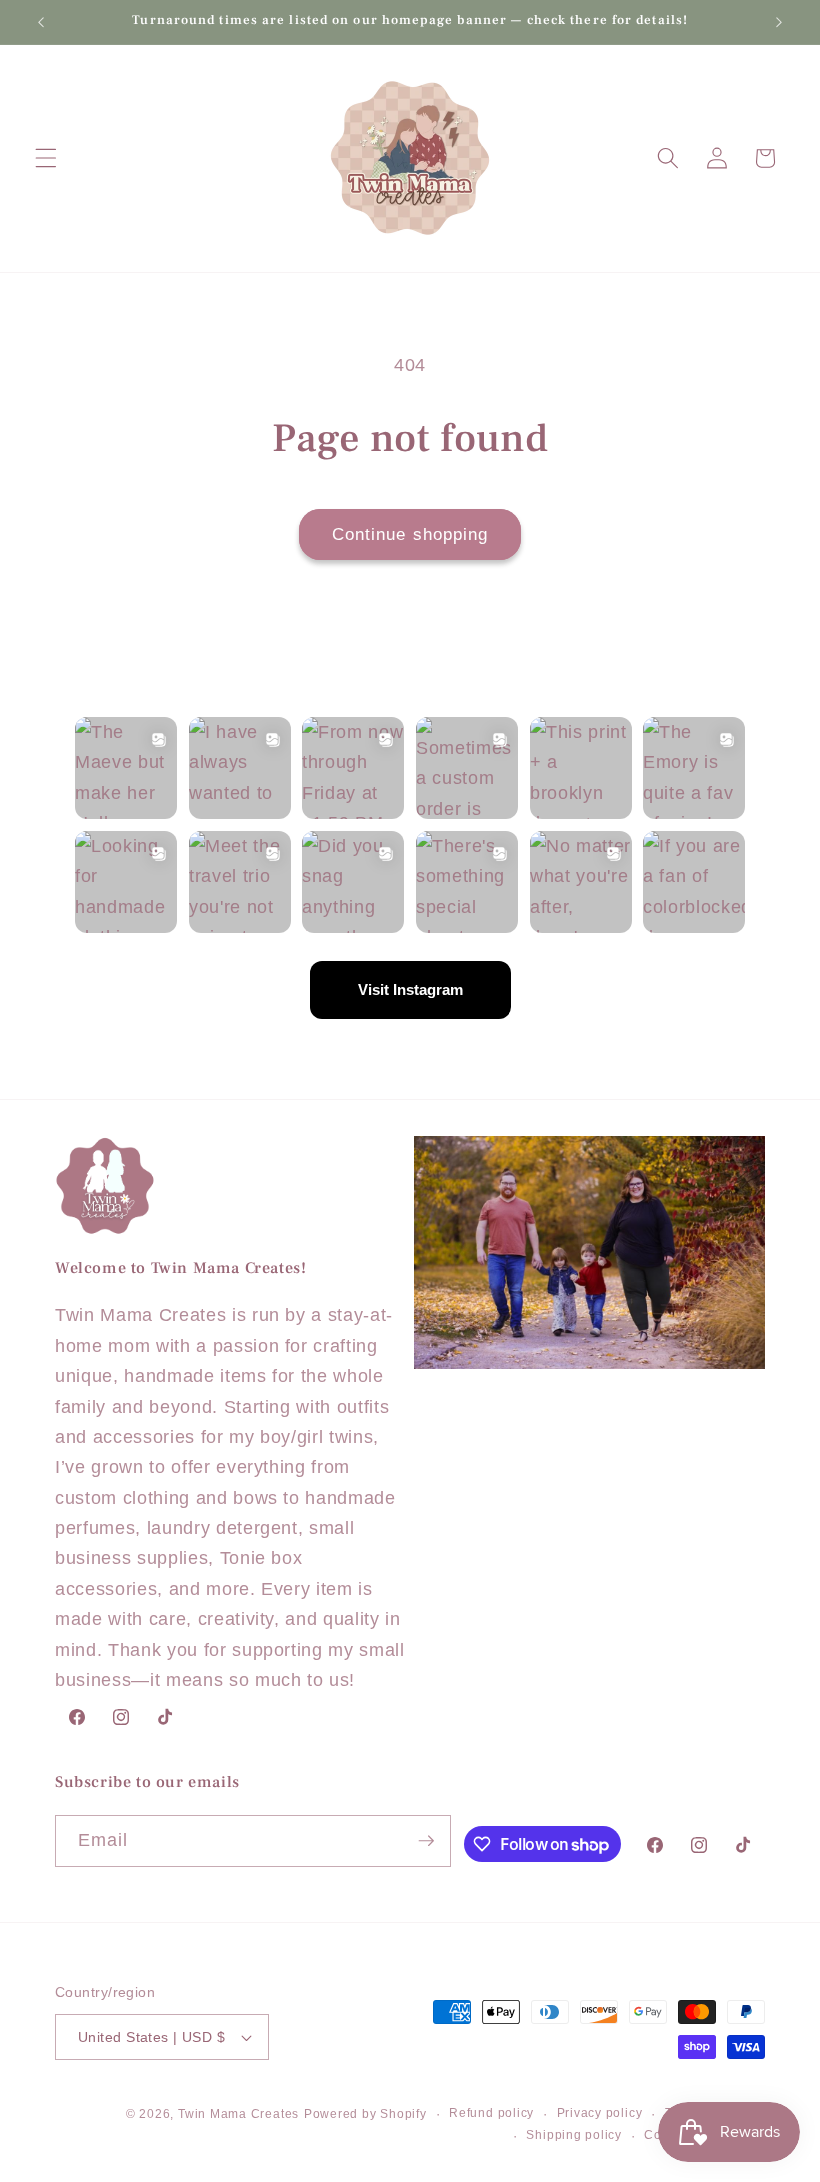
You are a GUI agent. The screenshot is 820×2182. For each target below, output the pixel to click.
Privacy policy (600, 2113)
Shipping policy (574, 2135)
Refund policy (491, 2113)
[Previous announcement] (41, 22)
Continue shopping (410, 534)
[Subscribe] (426, 1841)
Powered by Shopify (365, 2114)
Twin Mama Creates (238, 2114)
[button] (46, 158)
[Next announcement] (779, 22)
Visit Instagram (410, 989)
